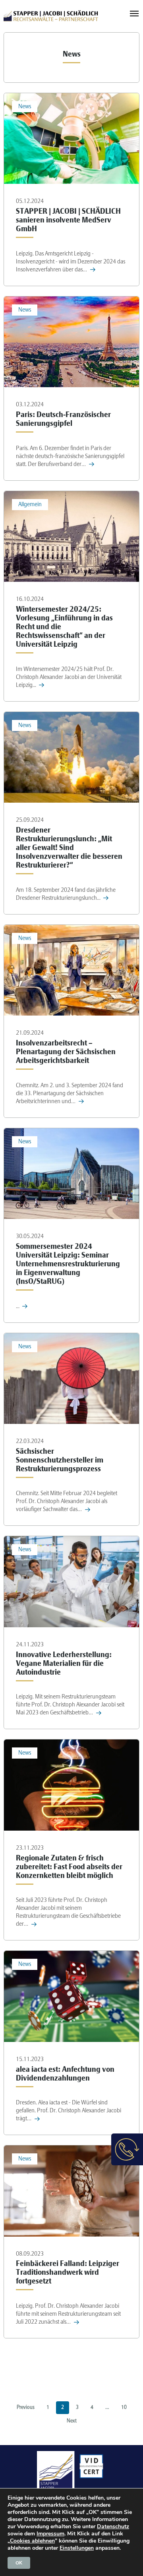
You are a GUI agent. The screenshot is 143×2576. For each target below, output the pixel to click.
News (25, 107)
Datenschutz (113, 2526)
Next (72, 2421)
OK (19, 2563)
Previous (26, 2408)
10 (124, 2408)
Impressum (50, 2534)
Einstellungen (77, 2548)
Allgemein (30, 505)
